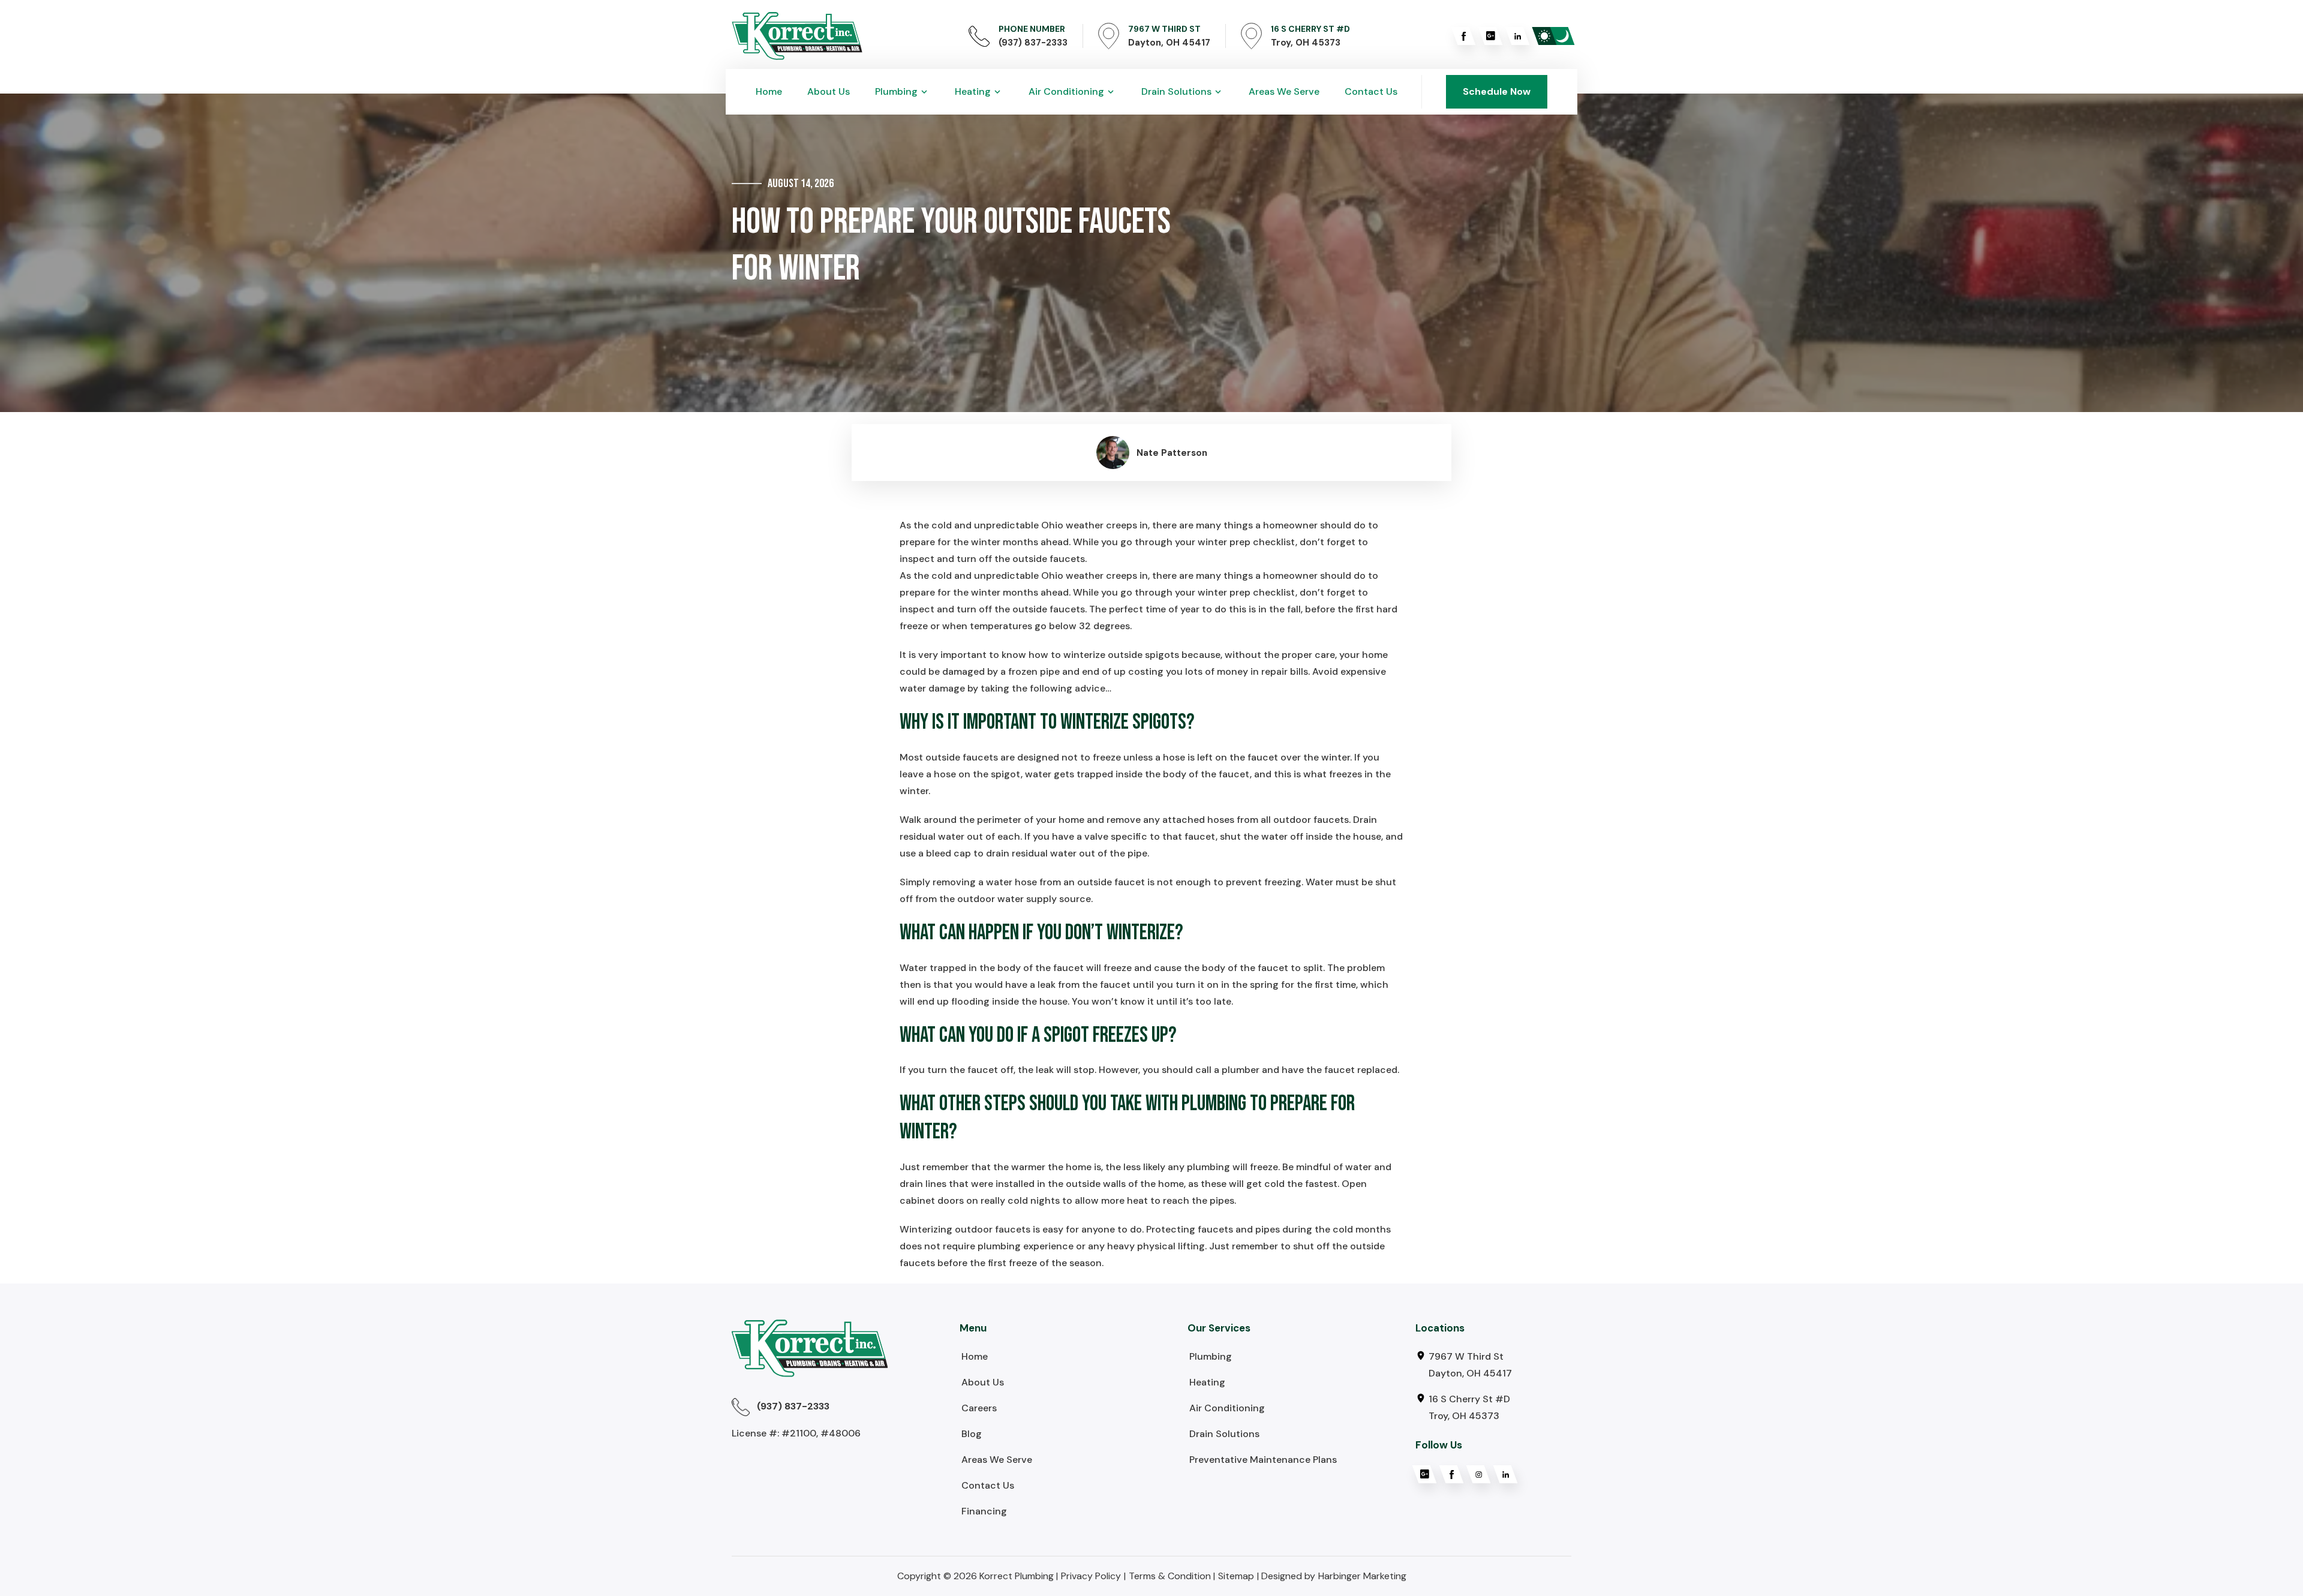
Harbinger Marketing (1362, 1576)
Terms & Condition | (1172, 1576)
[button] (902, 92)
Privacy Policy (1091, 1576)
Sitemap (1236, 1576)
